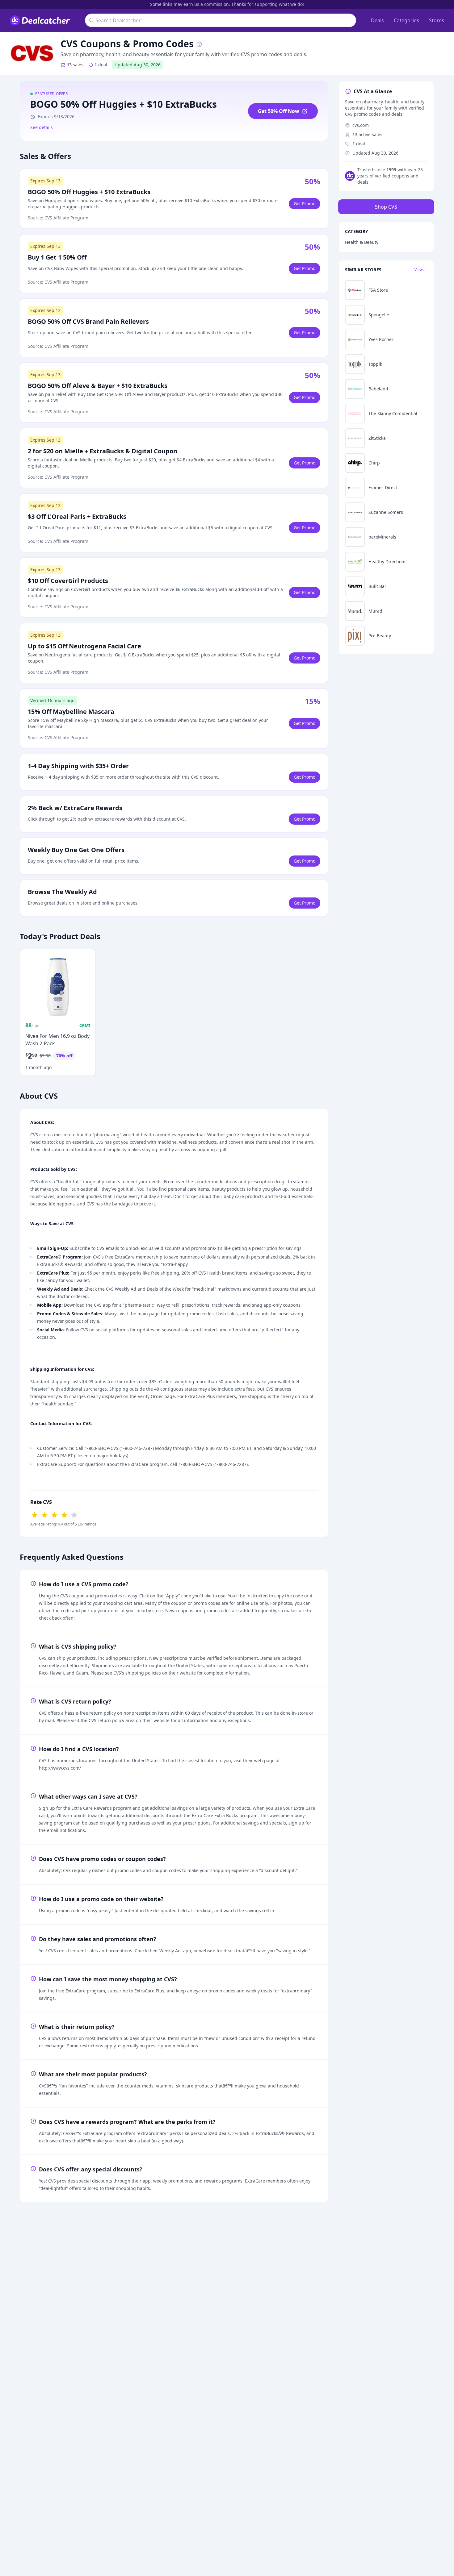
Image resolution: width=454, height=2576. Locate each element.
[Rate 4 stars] (64, 1514)
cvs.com (361, 125)
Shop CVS (386, 207)
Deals (377, 20)
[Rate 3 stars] (54, 1514)
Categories (406, 20)
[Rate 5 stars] (74, 1514)
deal (101, 65)
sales (75, 65)
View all (421, 270)
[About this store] (199, 44)
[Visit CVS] (32, 54)
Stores (437, 20)
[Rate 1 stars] (35, 1514)
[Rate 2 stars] (44, 1514)
